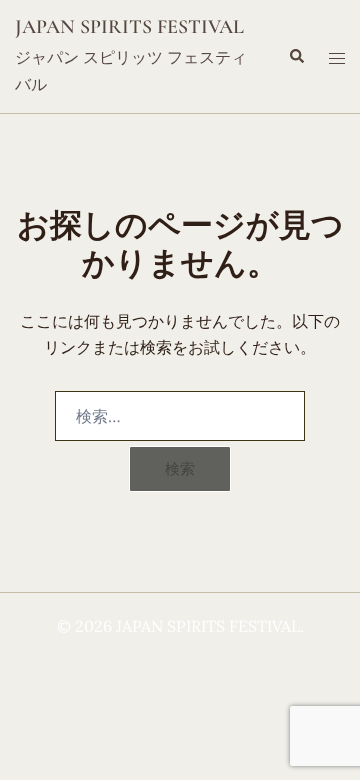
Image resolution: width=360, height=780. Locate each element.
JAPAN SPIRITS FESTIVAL (129, 27)
